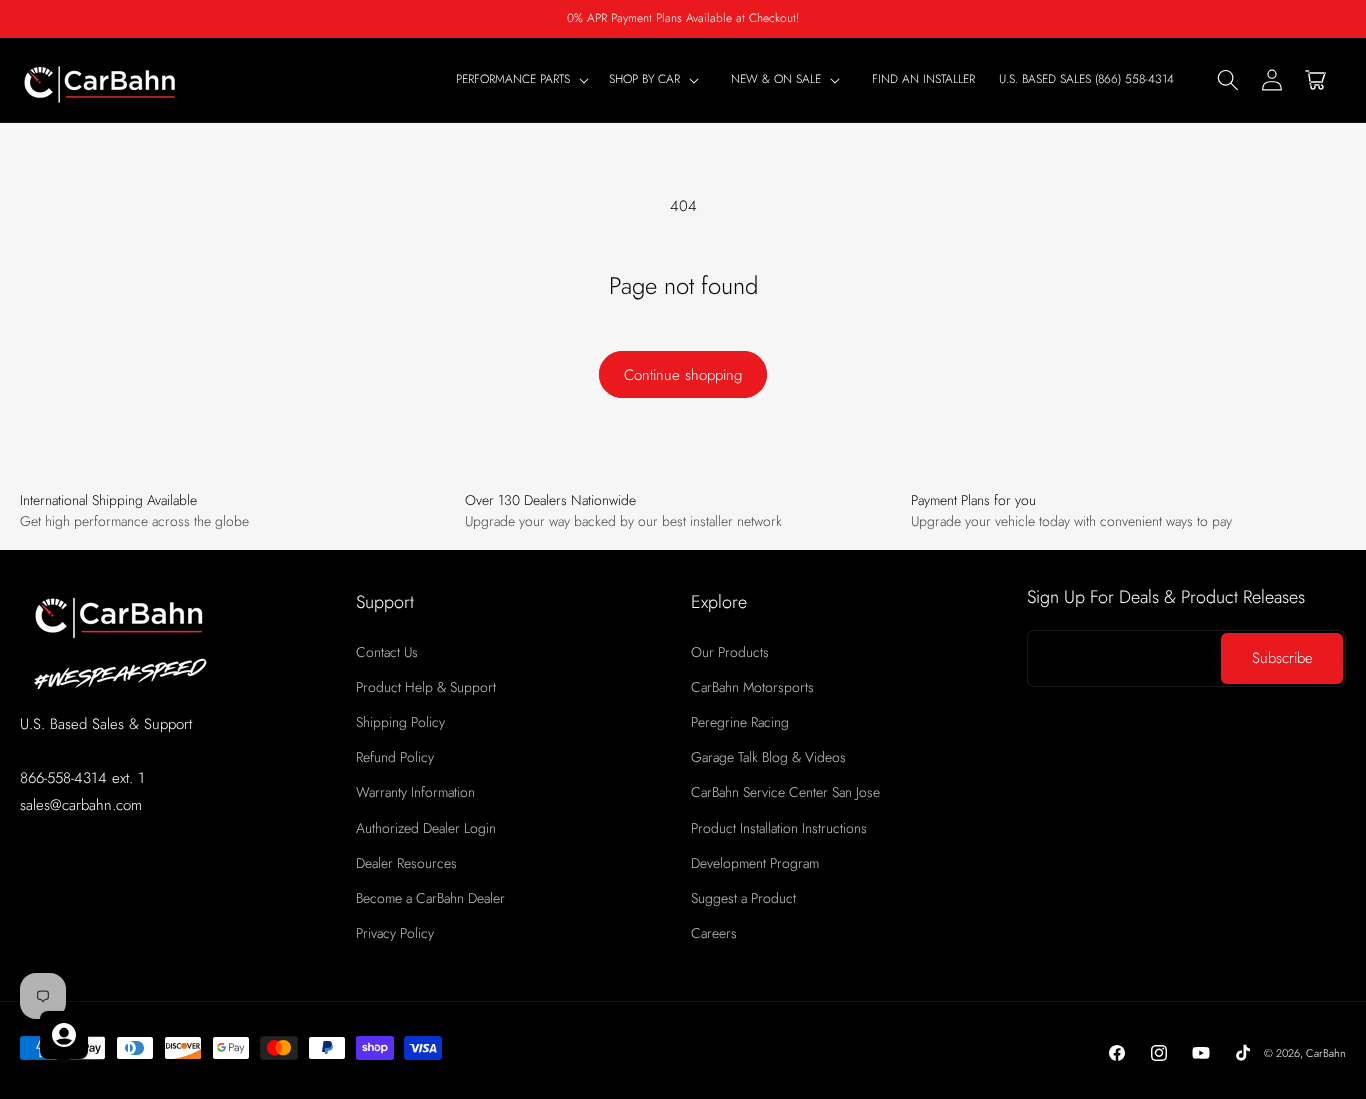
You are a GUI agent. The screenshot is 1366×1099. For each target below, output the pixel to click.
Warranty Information (415, 792)
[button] (658, 80)
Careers (714, 933)
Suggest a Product (743, 898)
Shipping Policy (400, 722)
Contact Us (387, 652)
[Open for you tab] (64, 1035)
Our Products (730, 652)
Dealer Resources (406, 863)
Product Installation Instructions (779, 828)
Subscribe (1282, 658)
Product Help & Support (426, 687)
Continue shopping (683, 375)
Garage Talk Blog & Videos (768, 757)
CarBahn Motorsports (752, 687)
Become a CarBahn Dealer (430, 898)
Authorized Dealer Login (426, 828)
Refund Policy (395, 757)
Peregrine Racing (740, 722)
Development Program (755, 863)
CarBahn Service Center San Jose (785, 792)
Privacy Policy (395, 933)
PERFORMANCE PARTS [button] (513, 80)
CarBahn (1326, 1054)
